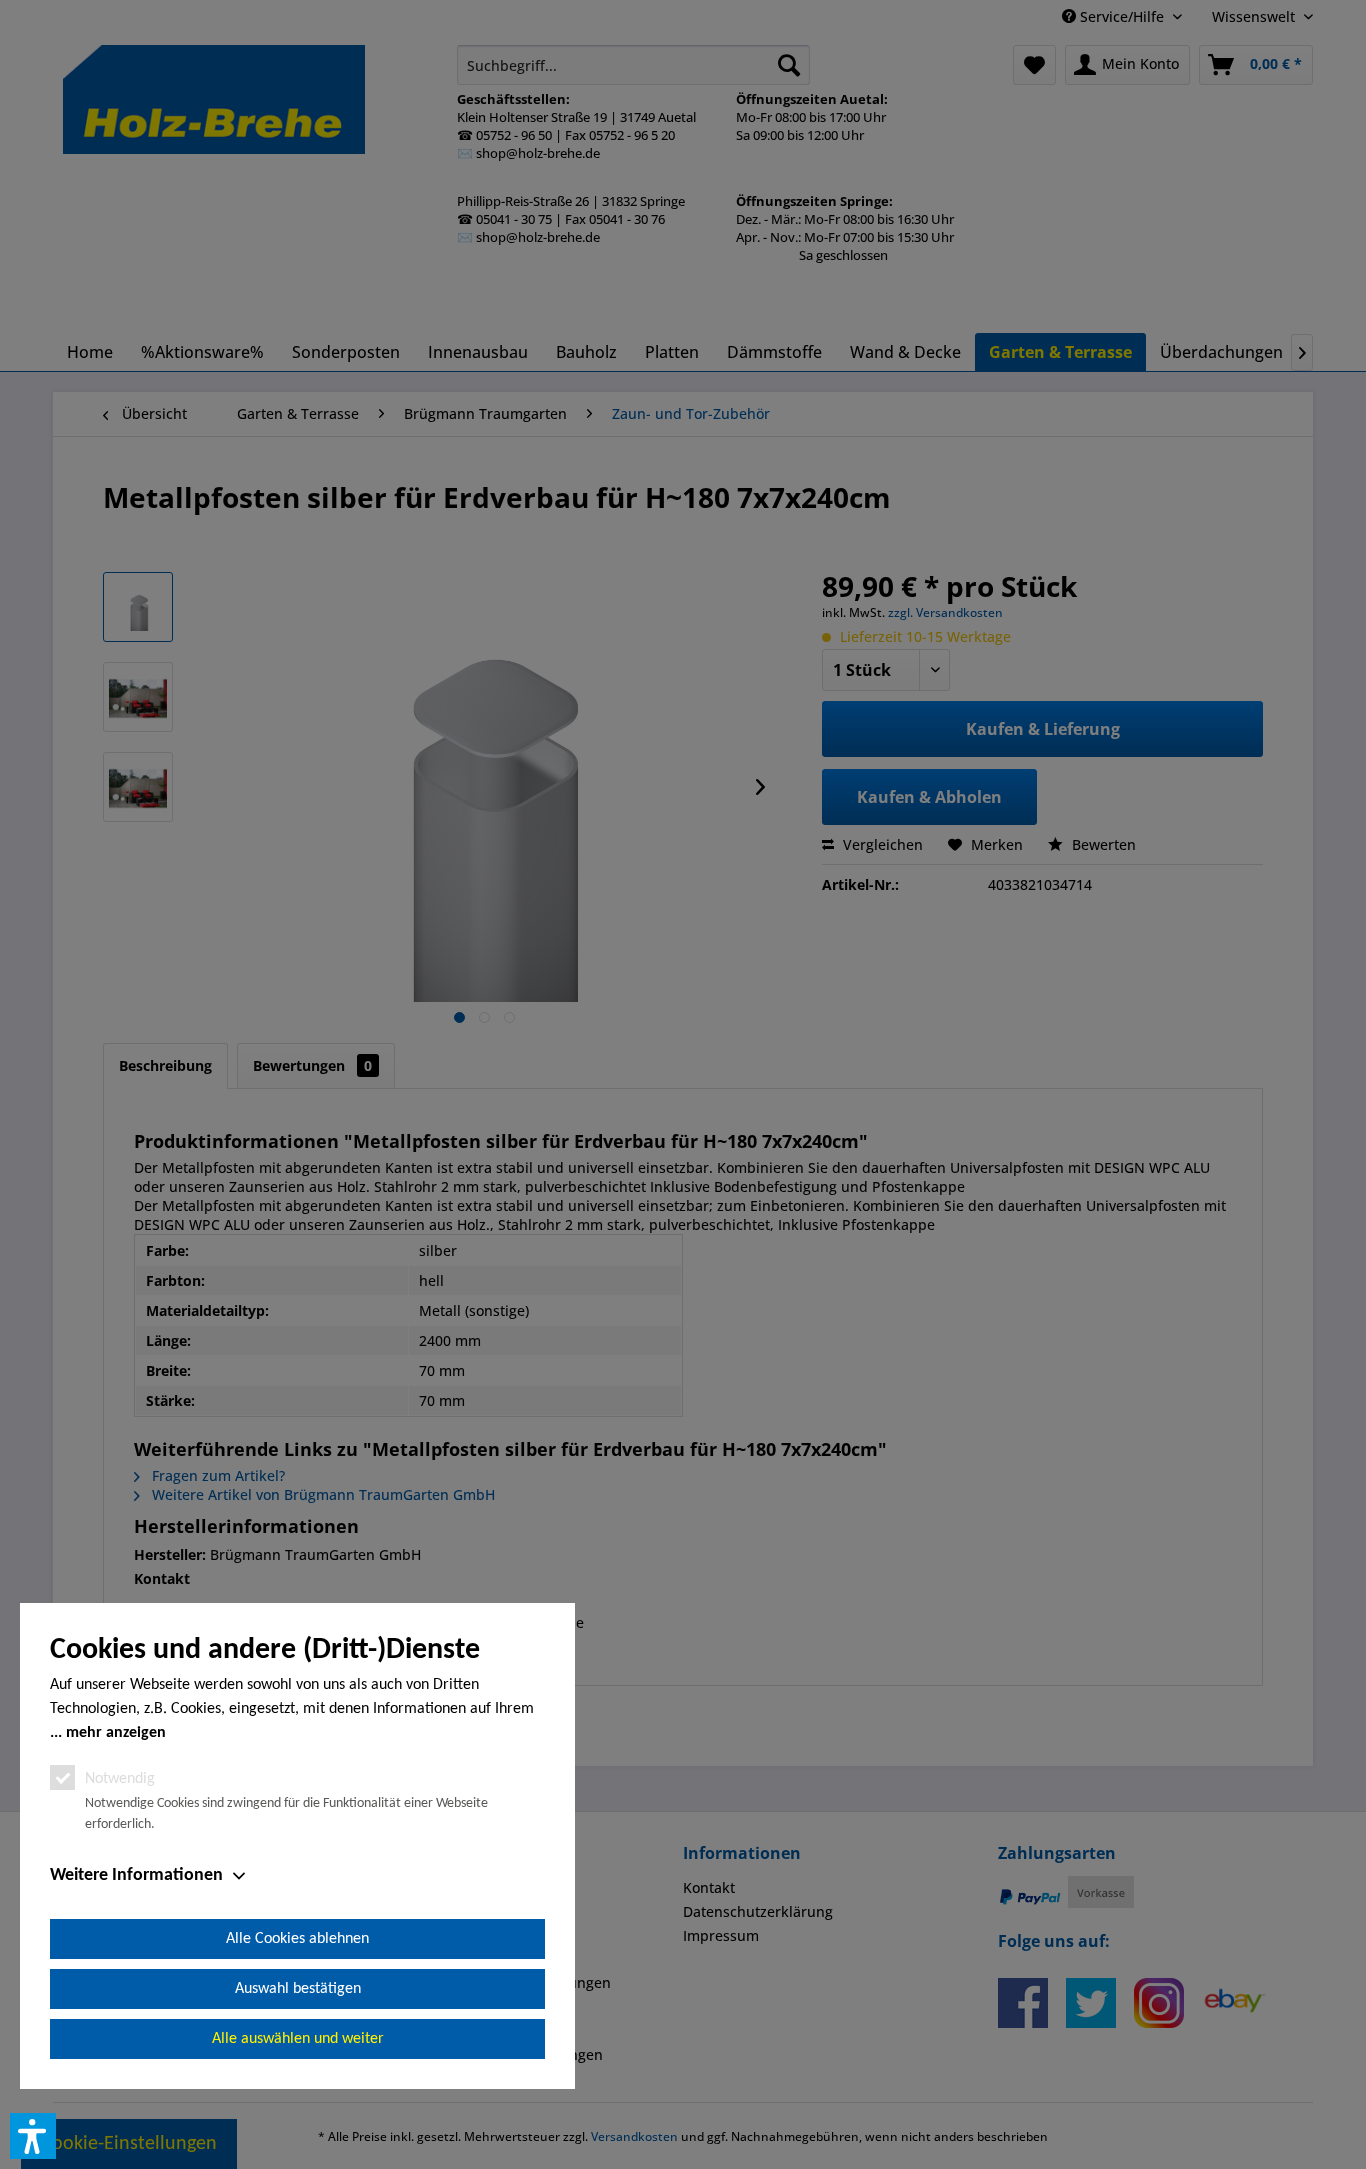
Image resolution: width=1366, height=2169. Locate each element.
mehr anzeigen (116, 1733)
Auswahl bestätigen (298, 1989)
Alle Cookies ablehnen (297, 1939)
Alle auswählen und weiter (298, 2039)
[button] (33, 2136)
